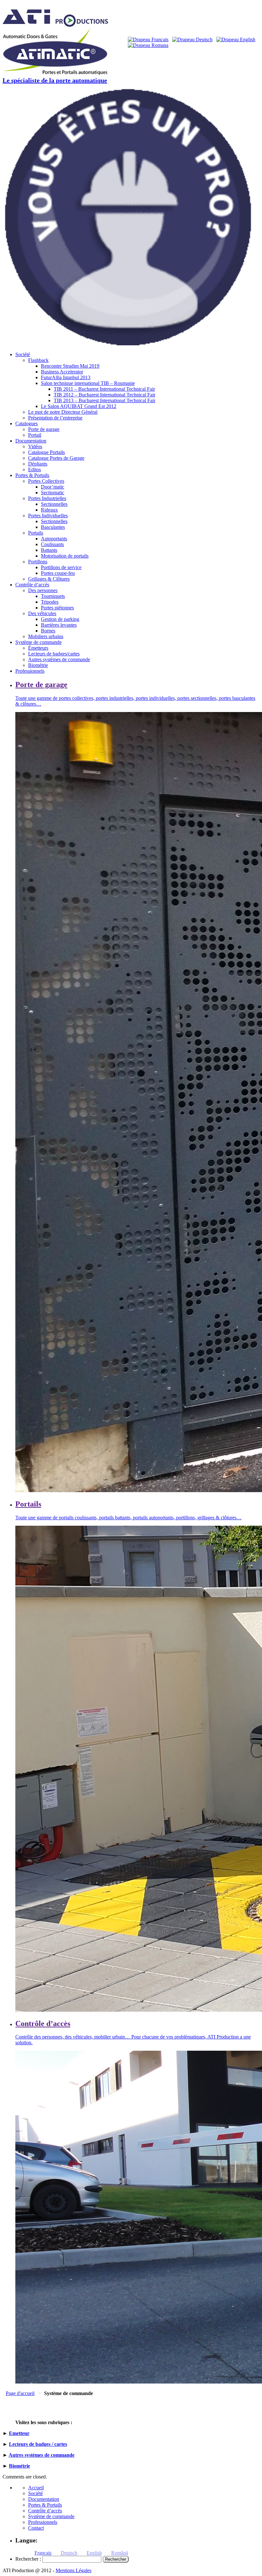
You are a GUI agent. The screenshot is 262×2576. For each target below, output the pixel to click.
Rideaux (49, 510)
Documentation (31, 441)
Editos (35, 470)
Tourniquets (53, 596)
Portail (35, 435)
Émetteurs (38, 648)
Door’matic (53, 487)
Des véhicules (42, 613)
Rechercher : (28, 2559)
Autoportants (54, 539)
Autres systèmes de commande (59, 659)
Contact (36, 2528)
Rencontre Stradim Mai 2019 (70, 366)
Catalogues (27, 423)
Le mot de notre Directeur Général (63, 412)
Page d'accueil (20, 2393)
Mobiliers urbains (46, 636)
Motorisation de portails (65, 556)
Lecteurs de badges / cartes (38, 2444)
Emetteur (19, 2433)
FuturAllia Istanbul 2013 (66, 377)
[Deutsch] (192, 39)
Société (23, 354)
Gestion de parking (60, 619)
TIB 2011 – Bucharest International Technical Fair (104, 389)
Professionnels (30, 671)
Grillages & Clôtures (49, 579)
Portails (36, 533)
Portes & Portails (32, 475)
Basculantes (53, 527)
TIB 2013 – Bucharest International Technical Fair (104, 400)
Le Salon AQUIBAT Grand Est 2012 (79, 406)
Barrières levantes (59, 625)
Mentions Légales (73, 2570)
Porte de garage (44, 429)
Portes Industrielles (47, 498)
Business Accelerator (62, 372)
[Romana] (148, 45)
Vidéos (35, 446)
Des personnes (43, 590)
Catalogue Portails (46, 452)
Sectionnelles (54, 504)
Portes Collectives (46, 481)
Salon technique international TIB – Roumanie (88, 383)
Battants (49, 550)
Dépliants (38, 464)
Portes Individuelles (48, 516)
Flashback (38, 360)
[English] (236, 39)
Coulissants (52, 544)
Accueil (36, 2488)
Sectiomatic (53, 493)
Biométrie (38, 665)
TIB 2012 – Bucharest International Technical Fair (104, 395)
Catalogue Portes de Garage (56, 458)
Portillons (38, 562)
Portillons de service (61, 567)
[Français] (148, 39)
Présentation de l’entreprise (55, 418)
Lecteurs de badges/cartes (54, 654)
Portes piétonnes (57, 608)
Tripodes (50, 602)
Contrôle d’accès (32, 585)
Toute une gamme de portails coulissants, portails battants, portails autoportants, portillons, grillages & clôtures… (128, 1518)
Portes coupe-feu (58, 573)
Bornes (48, 631)
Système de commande (39, 642)
